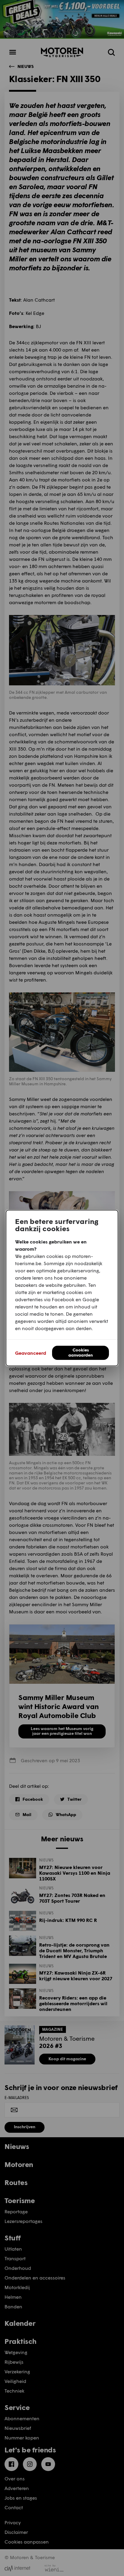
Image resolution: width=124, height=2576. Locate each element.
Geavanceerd (31, 1353)
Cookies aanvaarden (81, 1352)
